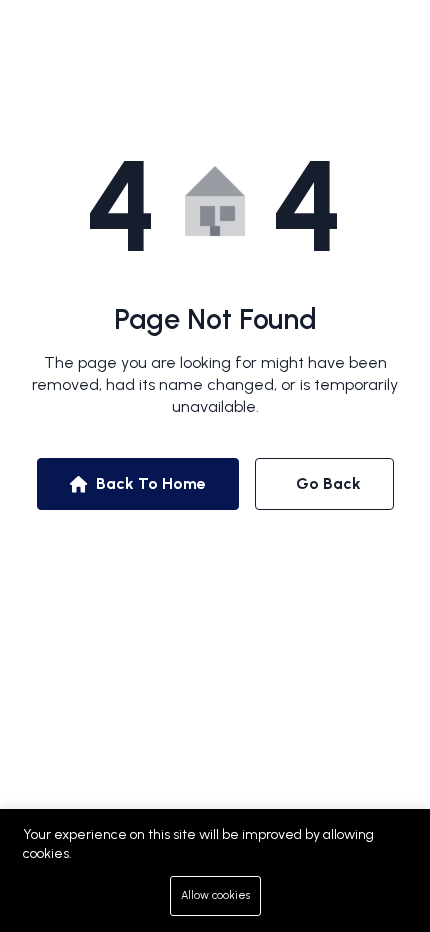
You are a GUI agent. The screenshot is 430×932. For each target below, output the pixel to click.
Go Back (328, 483)
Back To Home (151, 483)
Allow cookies (215, 895)
